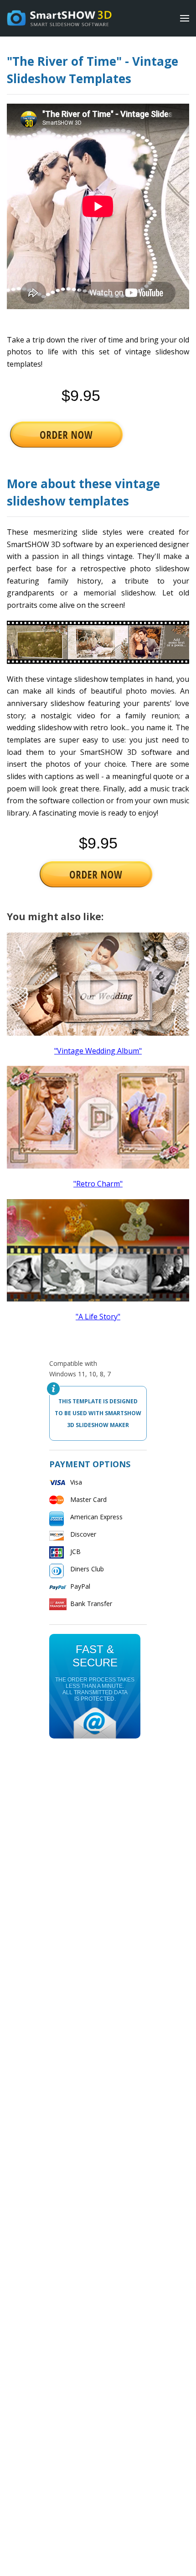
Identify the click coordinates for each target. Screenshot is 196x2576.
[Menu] (185, 18)
